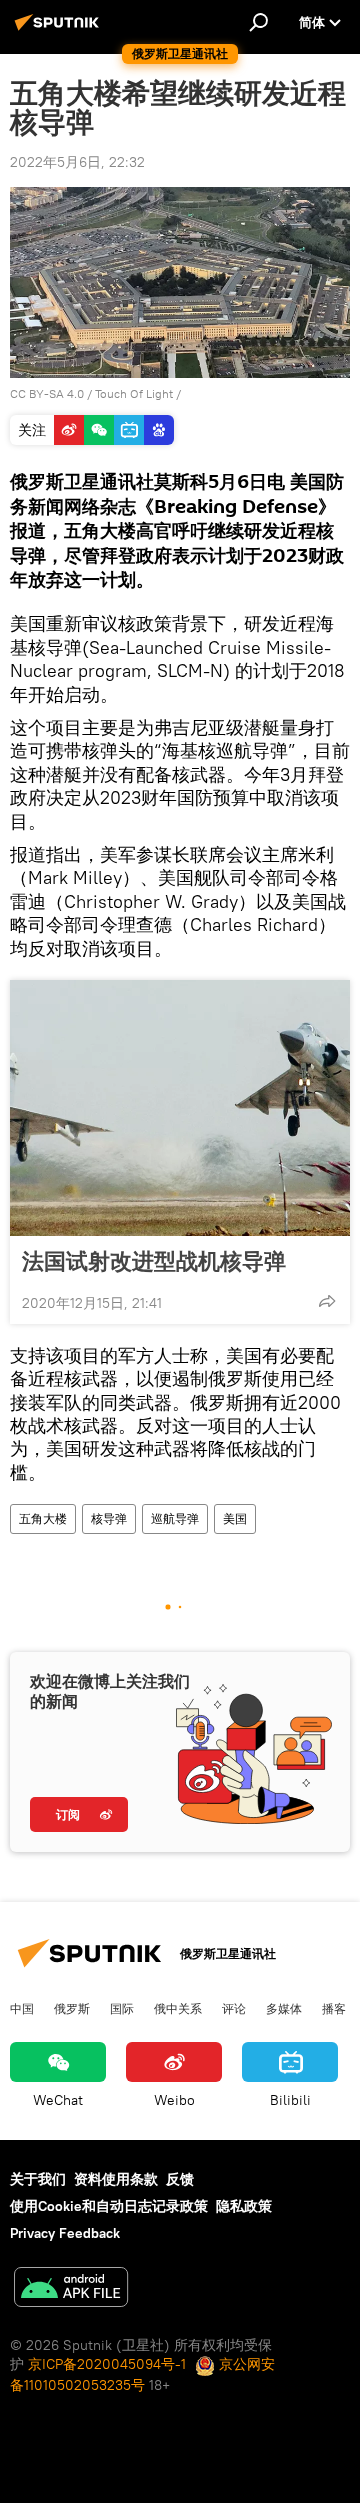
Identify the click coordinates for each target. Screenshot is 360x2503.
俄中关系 (178, 2008)
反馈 (180, 2179)
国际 (122, 2008)
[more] (327, 1301)
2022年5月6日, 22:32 (77, 162)
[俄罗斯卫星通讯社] (60, 30)
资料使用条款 (116, 2179)
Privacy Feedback (65, 2233)
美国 (235, 1518)
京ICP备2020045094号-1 (107, 2364)
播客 (334, 2008)
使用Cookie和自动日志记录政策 (109, 2206)
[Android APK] (71, 2289)
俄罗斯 (72, 2008)
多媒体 (284, 2008)
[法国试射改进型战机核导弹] (180, 1108)
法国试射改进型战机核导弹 (154, 1261)
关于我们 (38, 2179)
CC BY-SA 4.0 (47, 393)
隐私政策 (244, 2206)
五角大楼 (43, 1518)
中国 (22, 2008)
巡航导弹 (175, 1518)
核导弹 (109, 1518)
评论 (234, 2008)
